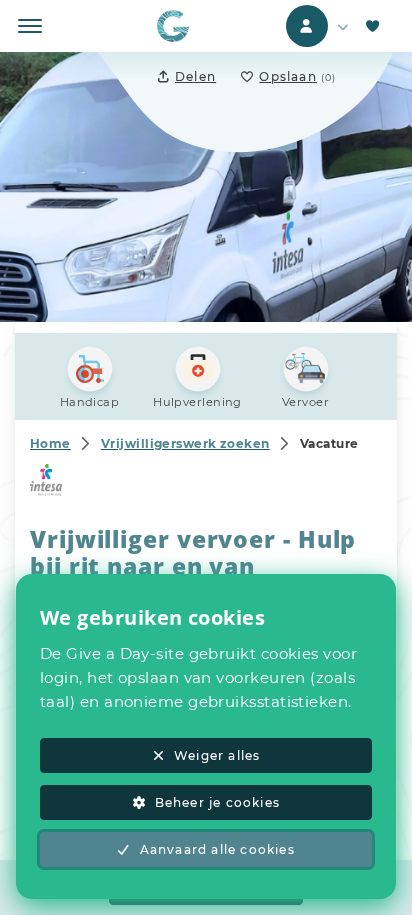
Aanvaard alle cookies (217, 849)
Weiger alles (217, 755)
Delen (195, 76)
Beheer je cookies (217, 802)
